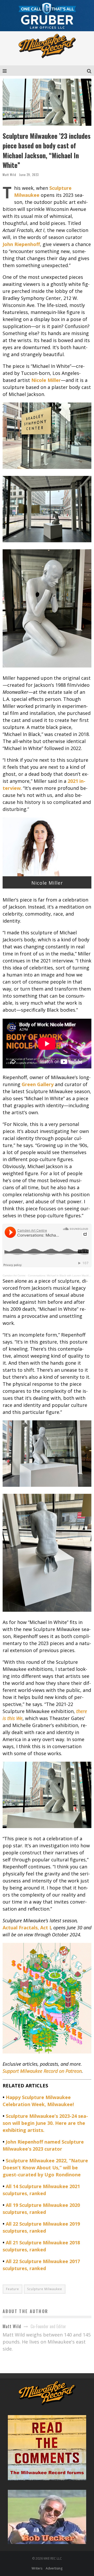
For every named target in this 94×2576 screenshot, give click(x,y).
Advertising (54, 2568)
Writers (37, 2568)
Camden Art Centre (14, 1276)
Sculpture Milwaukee (45, 2289)
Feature (13, 2289)
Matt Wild (9, 175)
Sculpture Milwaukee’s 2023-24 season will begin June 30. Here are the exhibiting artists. (45, 2123)
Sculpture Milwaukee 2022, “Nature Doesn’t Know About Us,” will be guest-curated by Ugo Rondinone (45, 2168)
